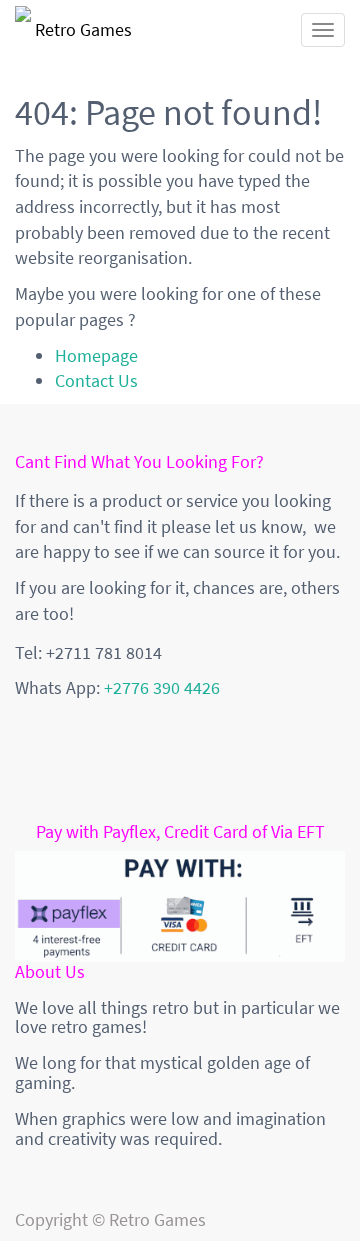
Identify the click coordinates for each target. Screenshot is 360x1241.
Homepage (96, 355)
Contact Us (96, 380)
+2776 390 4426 (162, 687)
